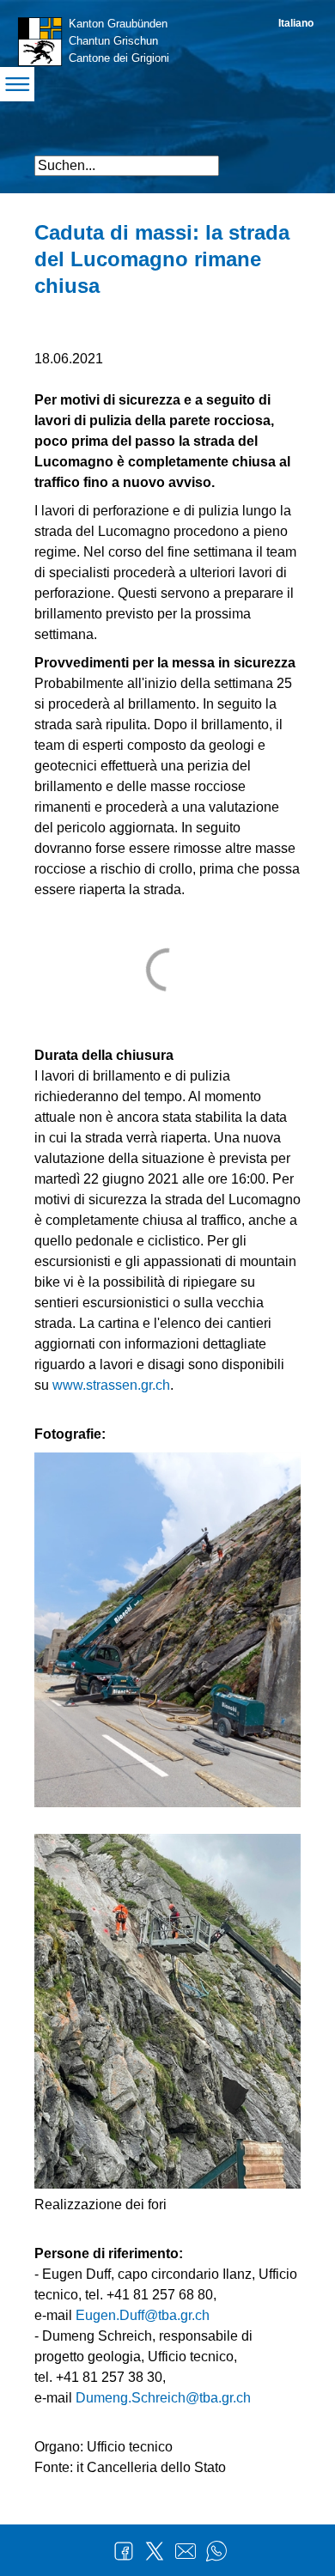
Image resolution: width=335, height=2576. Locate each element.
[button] (286, 158)
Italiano (296, 23)
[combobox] (127, 166)
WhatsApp (216, 2551)
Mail (186, 2551)
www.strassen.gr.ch (111, 1385)
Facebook (124, 2551)
